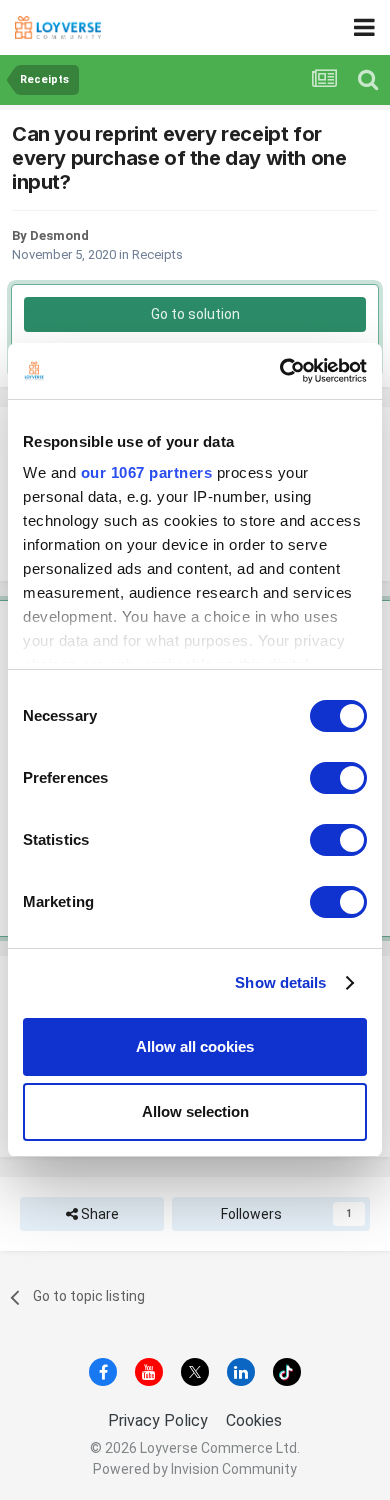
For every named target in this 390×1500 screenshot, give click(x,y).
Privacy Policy (158, 1420)
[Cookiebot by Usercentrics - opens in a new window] (280, 371)
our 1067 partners (147, 472)
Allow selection (195, 1111)
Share (98, 1214)
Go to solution (195, 314)
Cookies (254, 1420)
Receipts (157, 254)
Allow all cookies (195, 1046)
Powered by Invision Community (195, 1469)
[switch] (338, 778)
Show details (280, 982)
